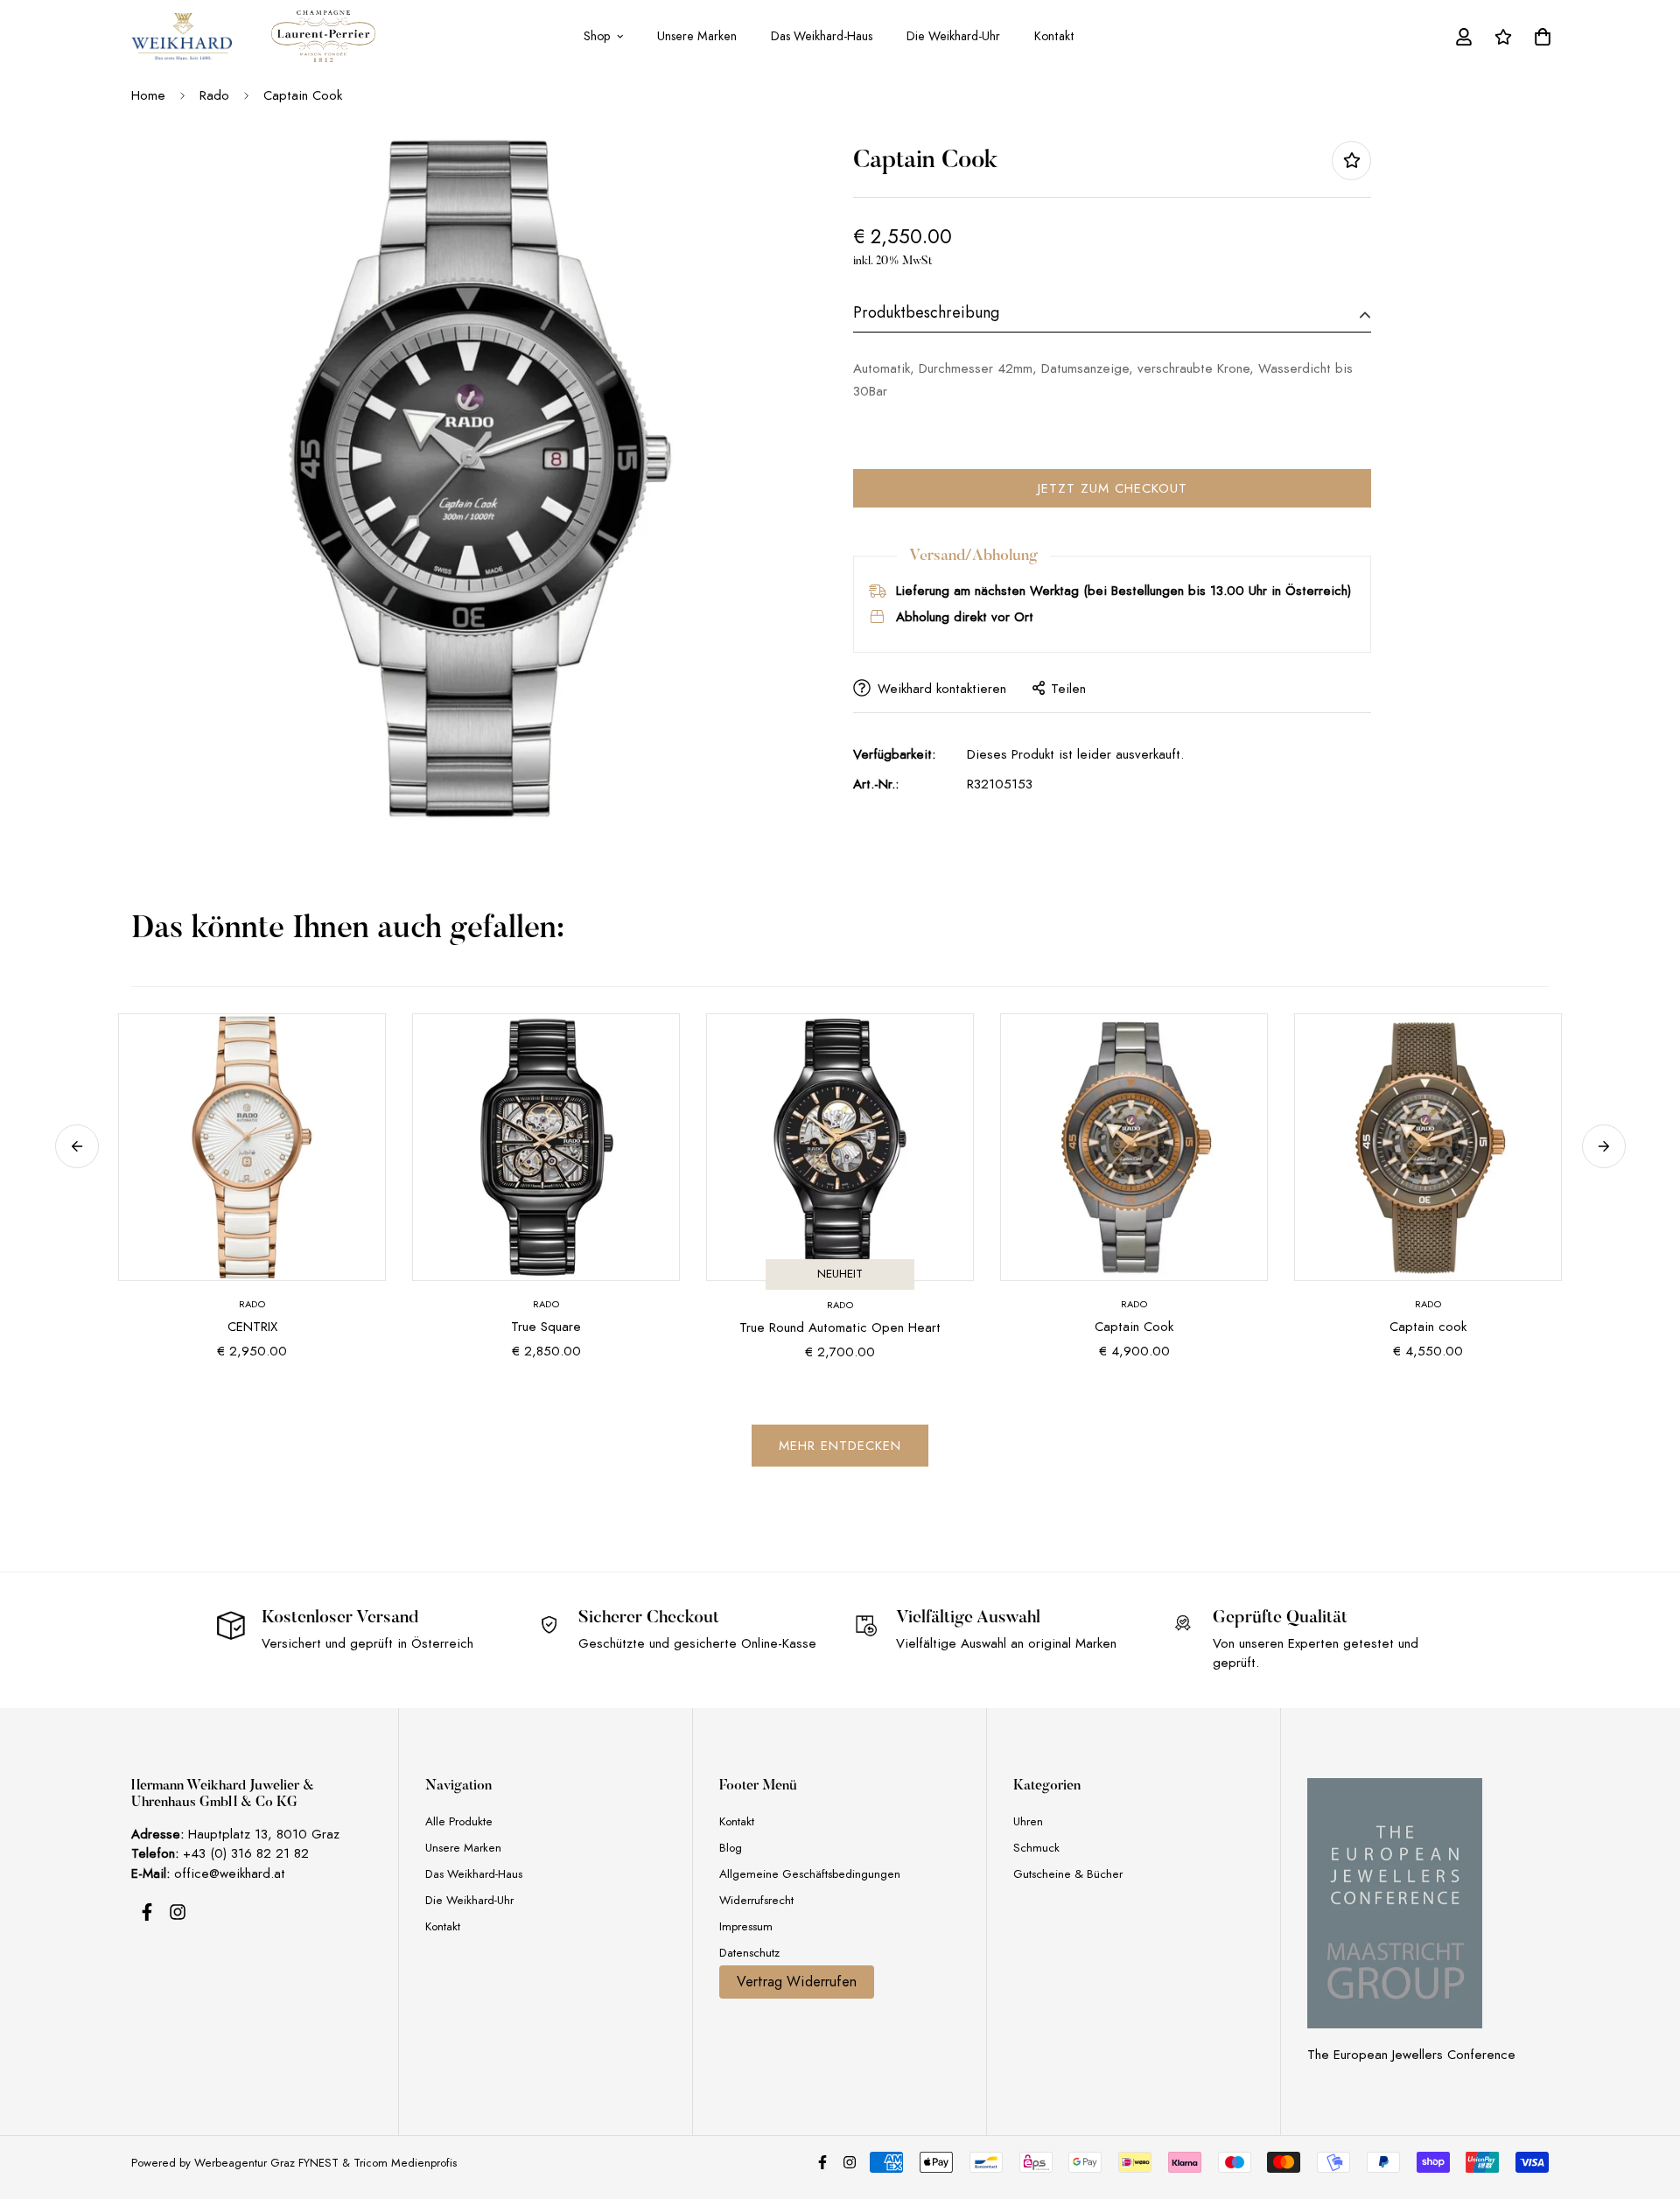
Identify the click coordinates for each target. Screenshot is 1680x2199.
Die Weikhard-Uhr (953, 36)
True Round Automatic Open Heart (840, 1327)
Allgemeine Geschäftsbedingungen (810, 1874)
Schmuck (1036, 1848)
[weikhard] (182, 36)
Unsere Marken (697, 36)
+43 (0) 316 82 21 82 (246, 1853)
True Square (546, 1327)
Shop (597, 36)
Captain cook (1428, 1327)
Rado (214, 95)
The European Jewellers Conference (1411, 2055)
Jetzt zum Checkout (1113, 487)
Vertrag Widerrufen (797, 1982)
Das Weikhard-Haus (822, 36)
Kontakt (1054, 36)
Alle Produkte (459, 1821)
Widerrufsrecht (756, 1900)
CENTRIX (252, 1327)
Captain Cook (1134, 1327)
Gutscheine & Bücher (1068, 1874)
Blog (731, 1848)
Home (148, 95)
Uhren (1028, 1821)
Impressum (746, 1926)
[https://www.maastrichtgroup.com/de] (1395, 1903)
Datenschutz (749, 1953)
